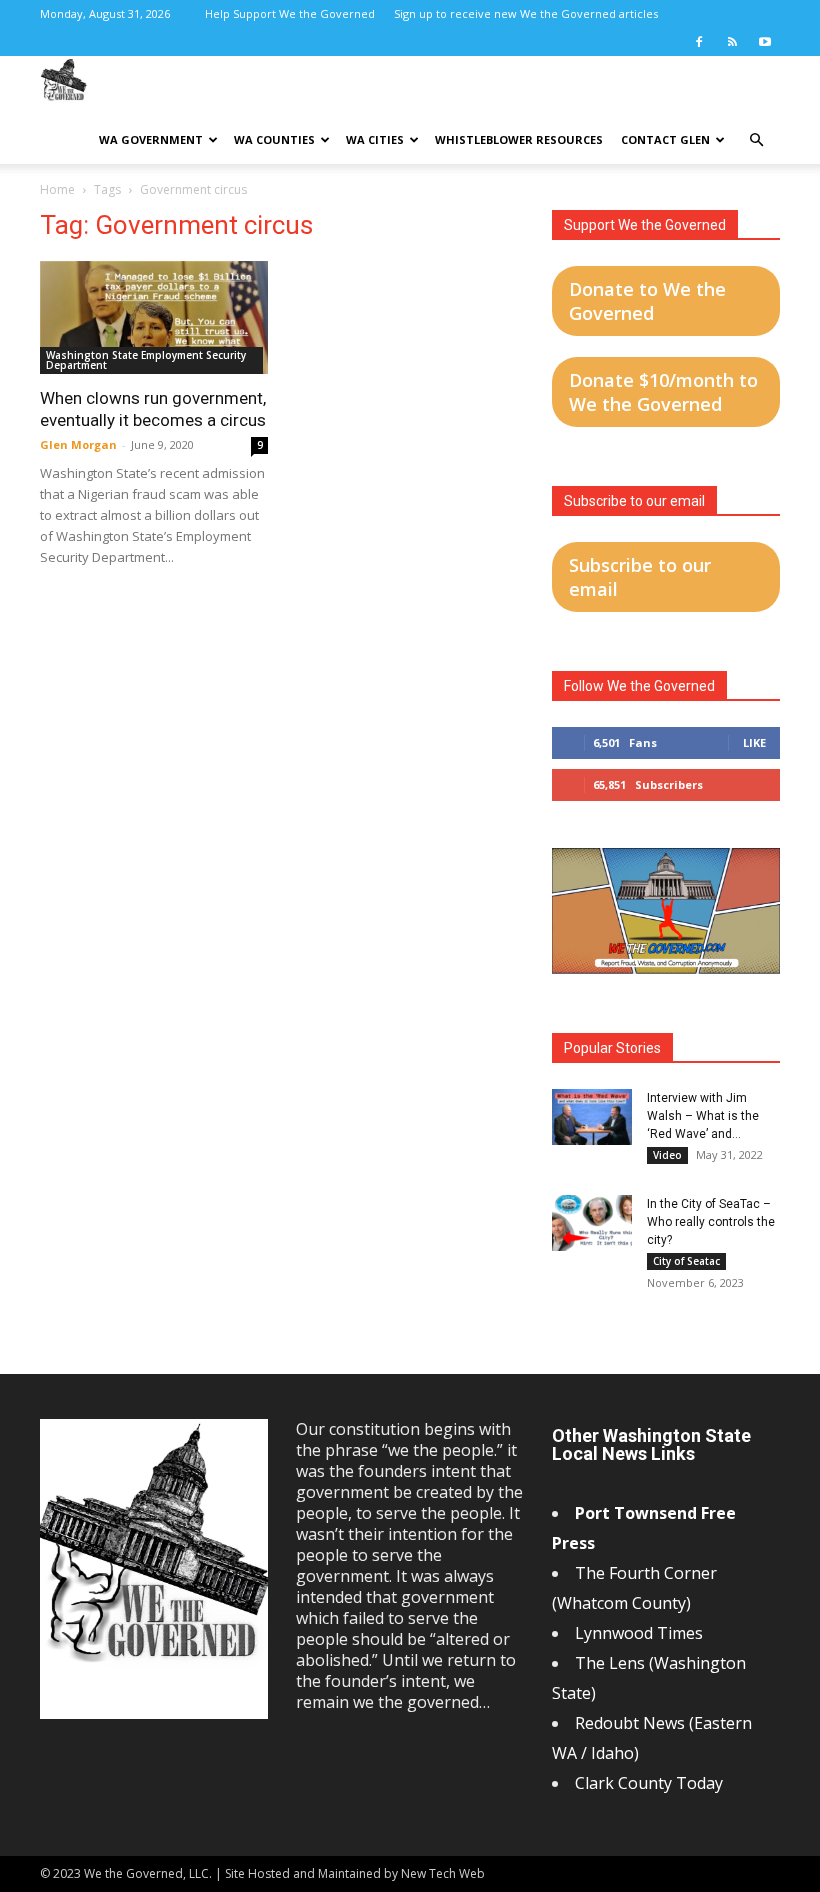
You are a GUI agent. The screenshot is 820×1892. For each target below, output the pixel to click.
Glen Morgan (78, 444)
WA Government (151, 139)
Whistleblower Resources (519, 139)
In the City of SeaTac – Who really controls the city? (711, 1222)
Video (667, 1155)
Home (57, 189)
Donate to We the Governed (647, 301)
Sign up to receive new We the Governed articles (526, 13)
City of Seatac (686, 1261)
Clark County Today (649, 1783)
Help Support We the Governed (290, 13)
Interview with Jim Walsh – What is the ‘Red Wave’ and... (703, 1116)
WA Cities (375, 139)
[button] (756, 140)
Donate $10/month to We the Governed (663, 392)
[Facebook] (699, 42)
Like (754, 742)
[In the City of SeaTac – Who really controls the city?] (592, 1223)
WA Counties (274, 139)
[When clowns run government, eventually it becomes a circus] (154, 317)
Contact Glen (665, 139)
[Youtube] (765, 42)
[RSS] (732, 42)
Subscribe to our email (640, 577)
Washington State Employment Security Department (146, 360)
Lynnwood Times (641, 1633)
